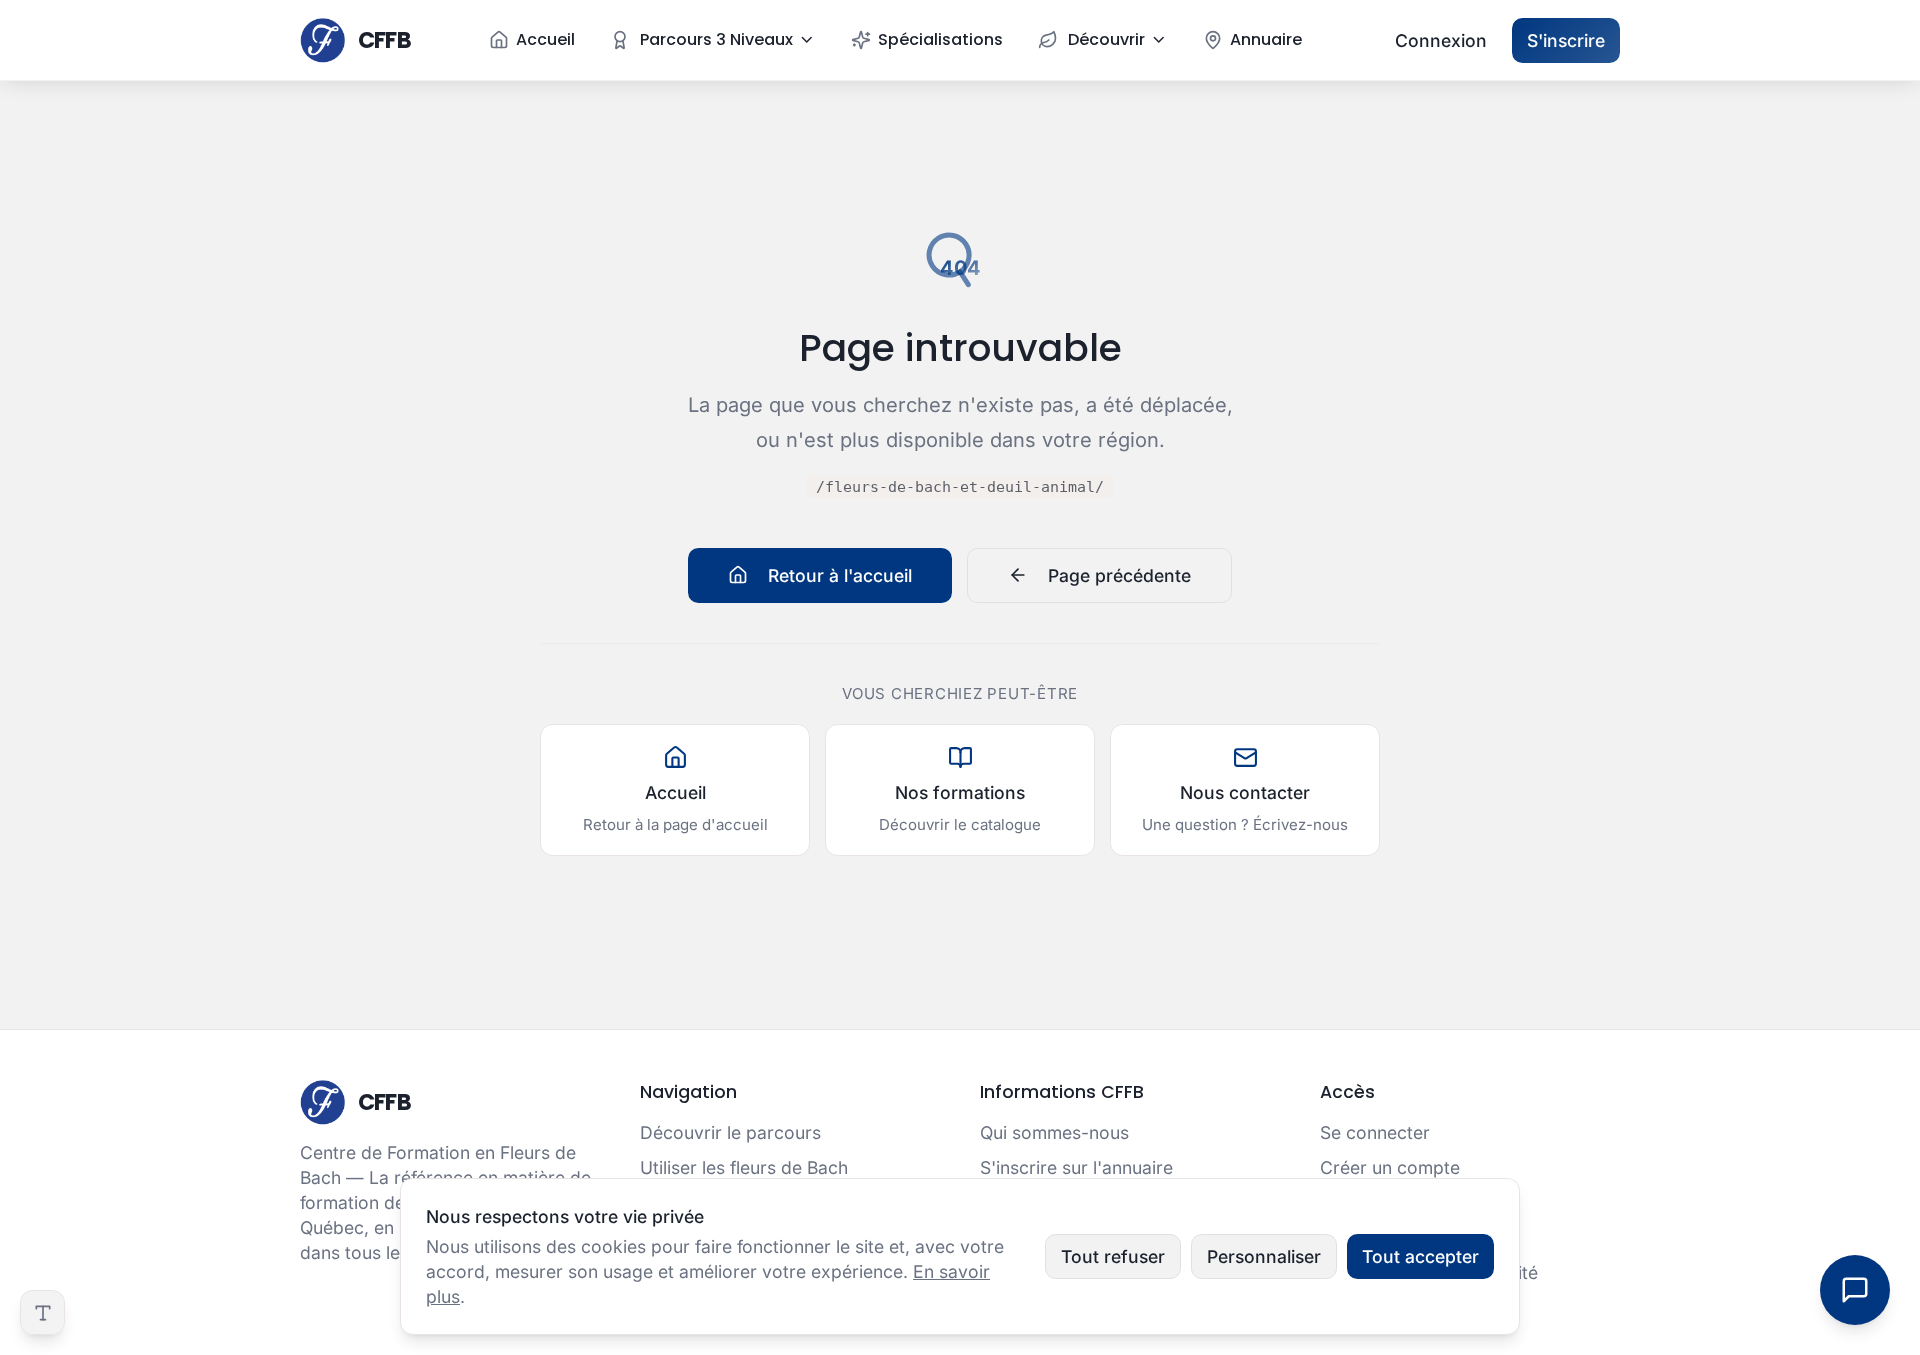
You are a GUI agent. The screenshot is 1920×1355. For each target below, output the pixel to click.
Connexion (1441, 40)
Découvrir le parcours (730, 1132)
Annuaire (1266, 39)
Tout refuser (1113, 1256)
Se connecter (1375, 1132)
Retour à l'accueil (840, 575)
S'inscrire (1566, 40)
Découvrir (1106, 39)
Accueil (545, 39)
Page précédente (1119, 575)
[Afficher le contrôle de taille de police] (42, 1312)
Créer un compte (1390, 1167)
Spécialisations (940, 39)
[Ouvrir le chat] (1855, 1290)
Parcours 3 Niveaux (716, 39)
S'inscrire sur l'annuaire (1076, 1167)
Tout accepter (1420, 1256)
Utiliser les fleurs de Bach (744, 1167)
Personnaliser (1264, 1256)
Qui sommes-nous (1054, 1132)
